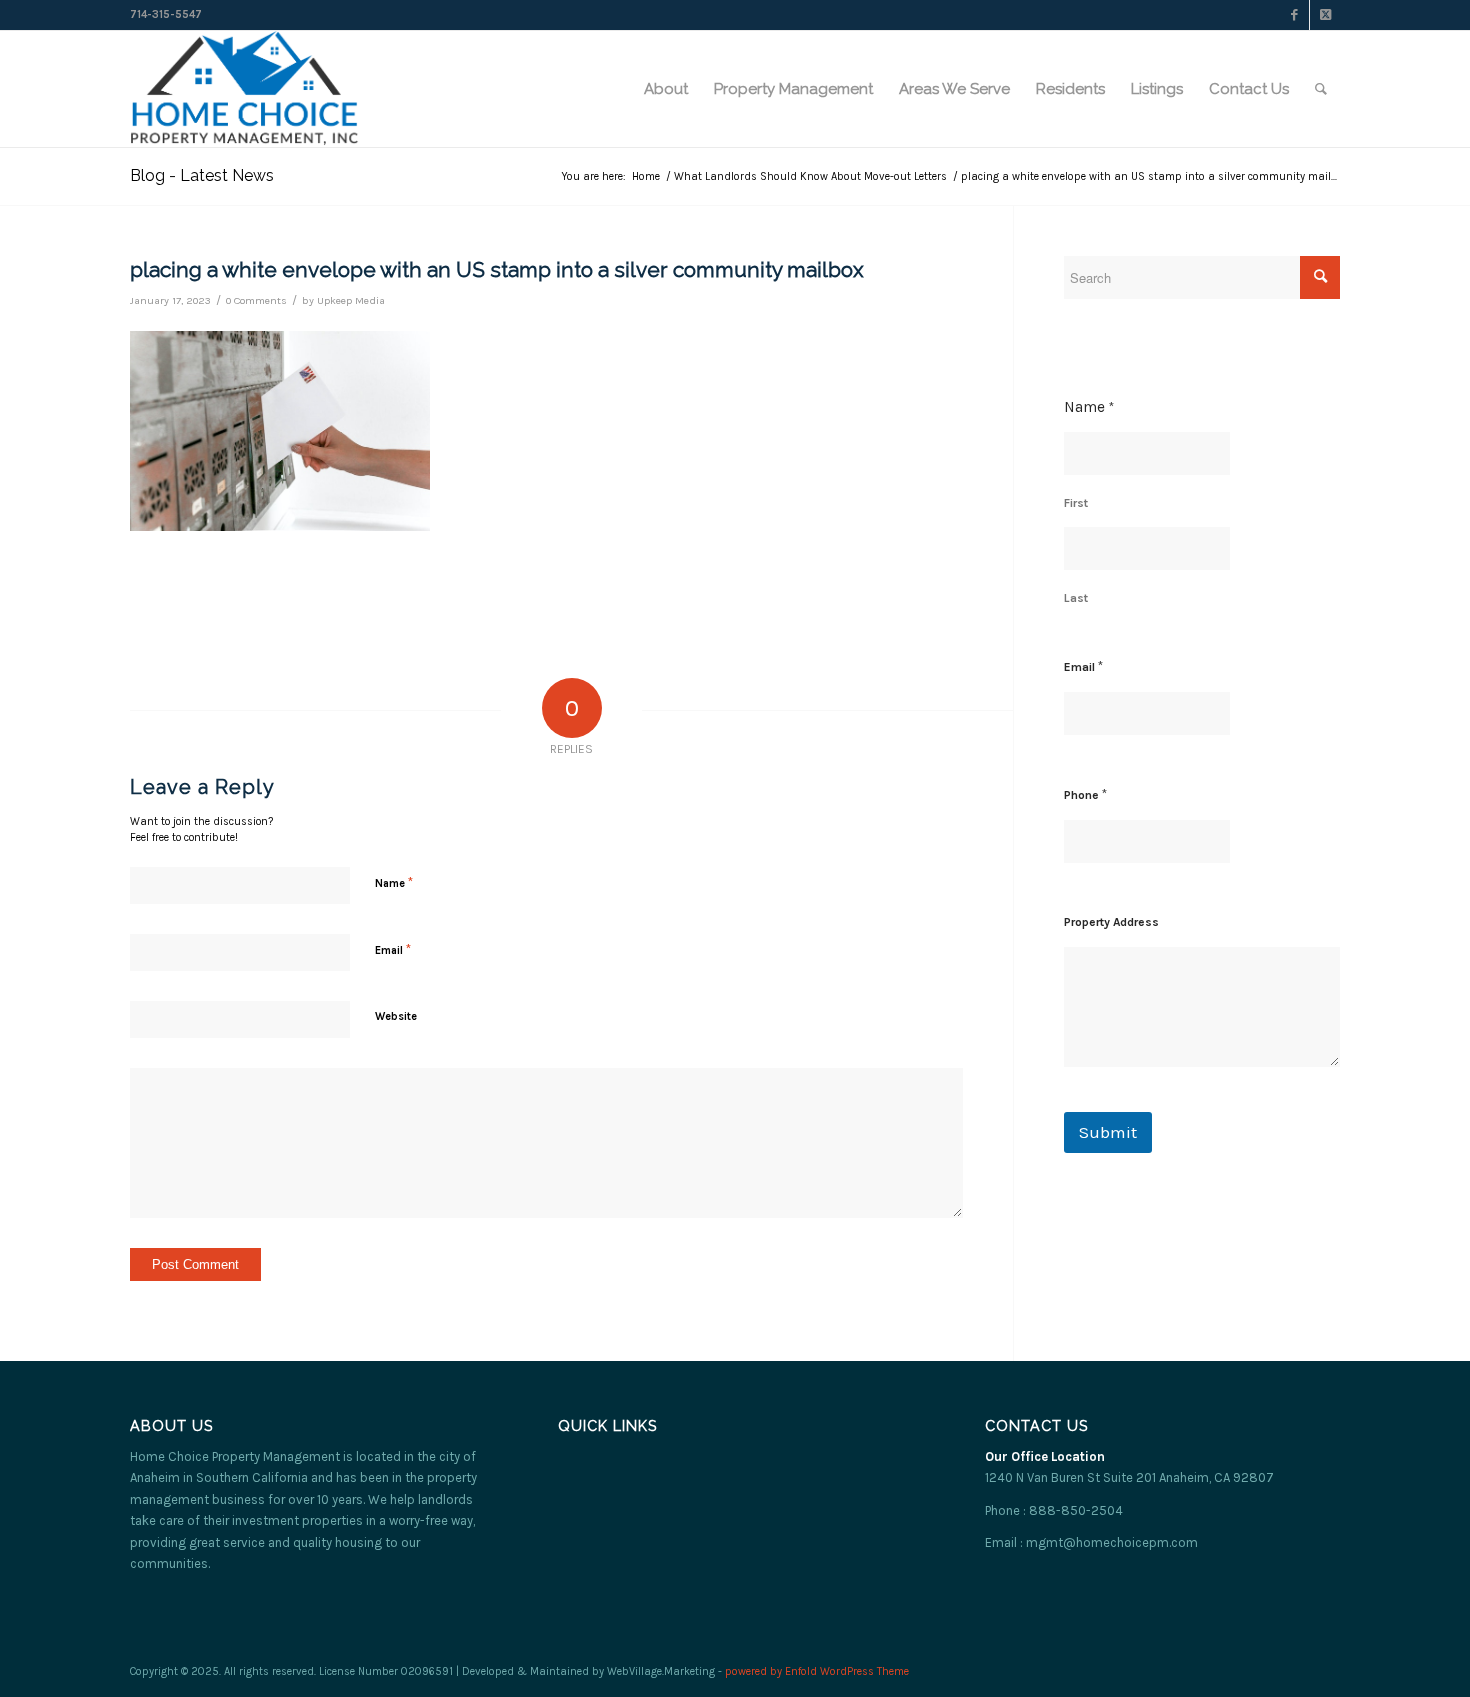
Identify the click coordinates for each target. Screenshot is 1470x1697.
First (1076, 503)
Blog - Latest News (202, 175)
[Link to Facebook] (1294, 15)
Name (394, 882)
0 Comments (256, 300)
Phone (1085, 794)
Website (396, 1016)
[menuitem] (666, 89)
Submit (1108, 1132)
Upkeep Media (351, 300)
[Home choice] (244, 89)
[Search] (1321, 89)
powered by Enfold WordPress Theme (817, 1671)
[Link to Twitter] (1325, 15)
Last (1076, 598)
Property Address (1111, 922)
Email (393, 949)
